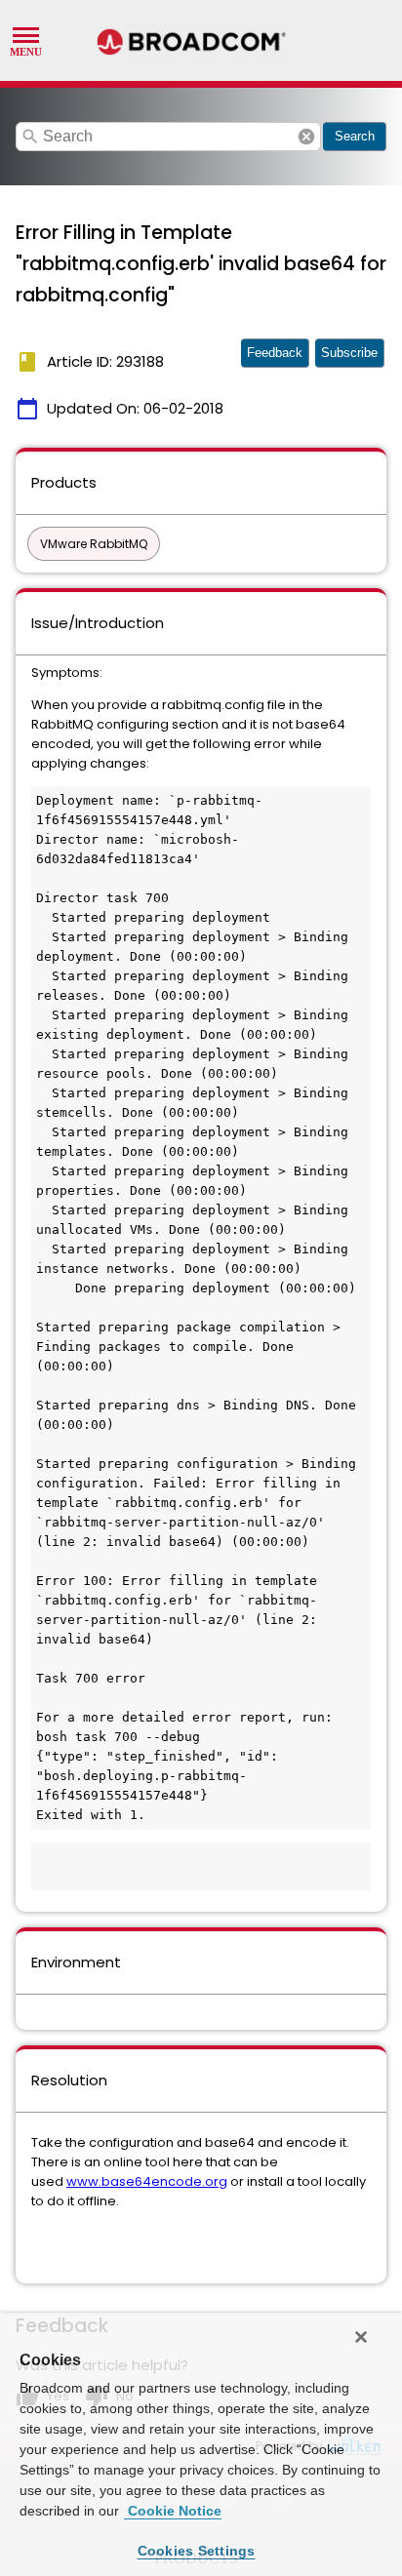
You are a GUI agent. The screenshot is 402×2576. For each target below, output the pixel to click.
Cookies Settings (197, 2551)
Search (355, 136)
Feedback (275, 353)
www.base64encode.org (147, 2181)
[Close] (361, 2337)
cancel (306, 137)
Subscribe (349, 353)
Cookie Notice (173, 2511)
